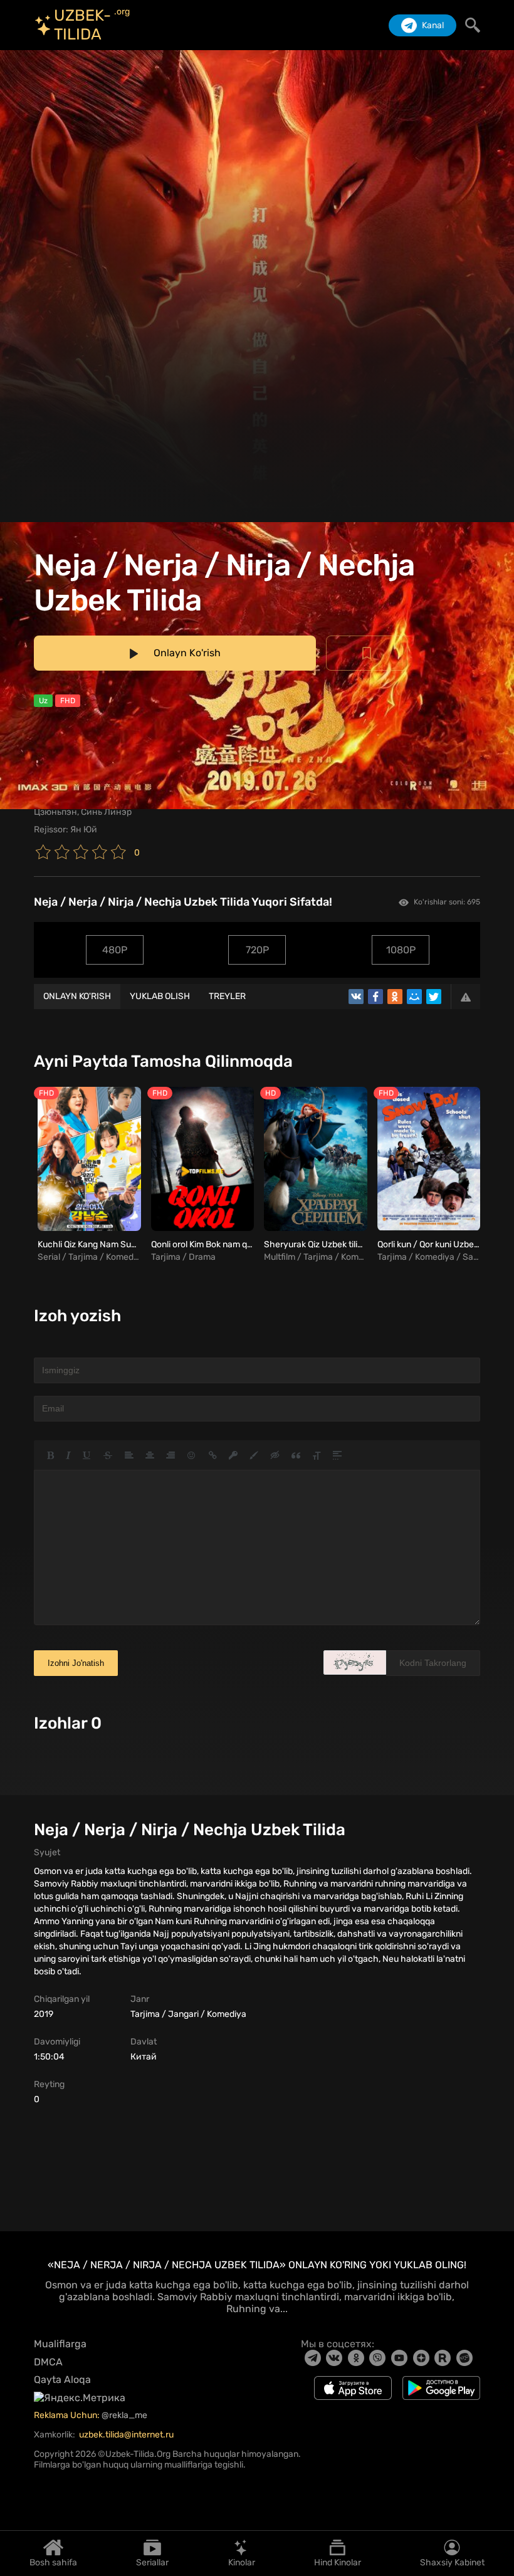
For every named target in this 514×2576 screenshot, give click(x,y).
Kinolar (242, 2562)
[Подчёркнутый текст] (87, 1455)
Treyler (227, 996)
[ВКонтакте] (356, 997)
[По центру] (150, 1455)
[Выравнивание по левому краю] (129, 1455)
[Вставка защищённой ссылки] (233, 1455)
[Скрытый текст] (275, 1455)
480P (115, 950)
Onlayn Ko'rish (77, 996)
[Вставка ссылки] (213, 1455)
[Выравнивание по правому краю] (170, 1455)
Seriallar (152, 2562)
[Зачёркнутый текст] (108, 1455)
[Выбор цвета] (254, 1455)
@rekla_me (125, 2415)
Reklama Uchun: (68, 2415)
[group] (87, 1175)
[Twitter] (434, 997)
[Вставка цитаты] (296, 1455)
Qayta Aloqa (62, 2380)
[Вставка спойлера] (337, 1455)
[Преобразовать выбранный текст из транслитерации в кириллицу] (317, 1455)
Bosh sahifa (53, 2562)
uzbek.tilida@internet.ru (126, 2435)
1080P (401, 950)
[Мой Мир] (414, 997)
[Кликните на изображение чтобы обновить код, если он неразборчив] (355, 1662)
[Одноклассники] (395, 997)
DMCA (48, 2362)
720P (257, 950)
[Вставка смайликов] (192, 1455)
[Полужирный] (50, 1455)
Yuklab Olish (160, 996)
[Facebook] (375, 997)
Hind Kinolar (338, 2562)
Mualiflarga (60, 2344)
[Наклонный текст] (68, 1455)
